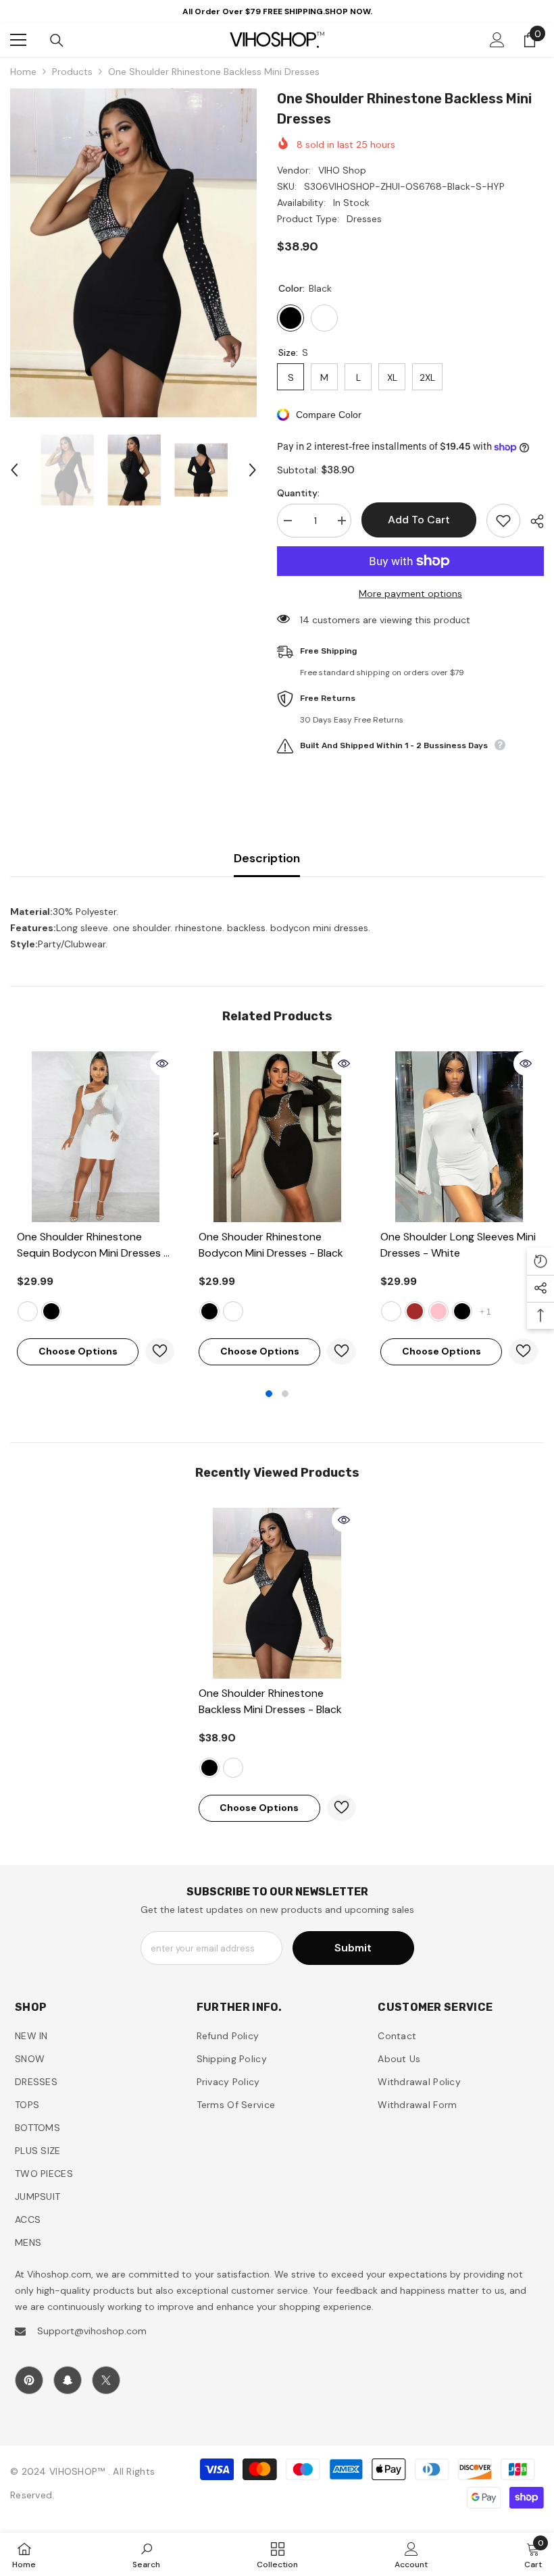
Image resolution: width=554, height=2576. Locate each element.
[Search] (57, 41)
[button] (14, 470)
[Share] (532, 521)
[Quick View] (162, 1063)
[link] (146, 2554)
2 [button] (285, 1394)
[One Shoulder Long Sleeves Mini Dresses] (459, 1137)
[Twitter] (106, 2380)
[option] (133, 253)
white (28, 1311)
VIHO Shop (342, 170)
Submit (353, 1948)
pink (438, 1311)
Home (23, 72)
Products (72, 72)
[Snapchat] (68, 2380)
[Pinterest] (29, 2380)
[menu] (18, 40)
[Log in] (497, 40)
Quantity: (298, 493)
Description (267, 858)
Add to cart (415, 520)
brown (415, 1311)
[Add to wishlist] (503, 521)
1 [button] (269, 1394)
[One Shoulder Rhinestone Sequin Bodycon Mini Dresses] (96, 1137)
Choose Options (78, 1351)
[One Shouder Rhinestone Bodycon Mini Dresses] (277, 1137)
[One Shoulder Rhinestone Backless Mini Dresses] (277, 1593)
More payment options (410, 594)
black (51, 1311)
